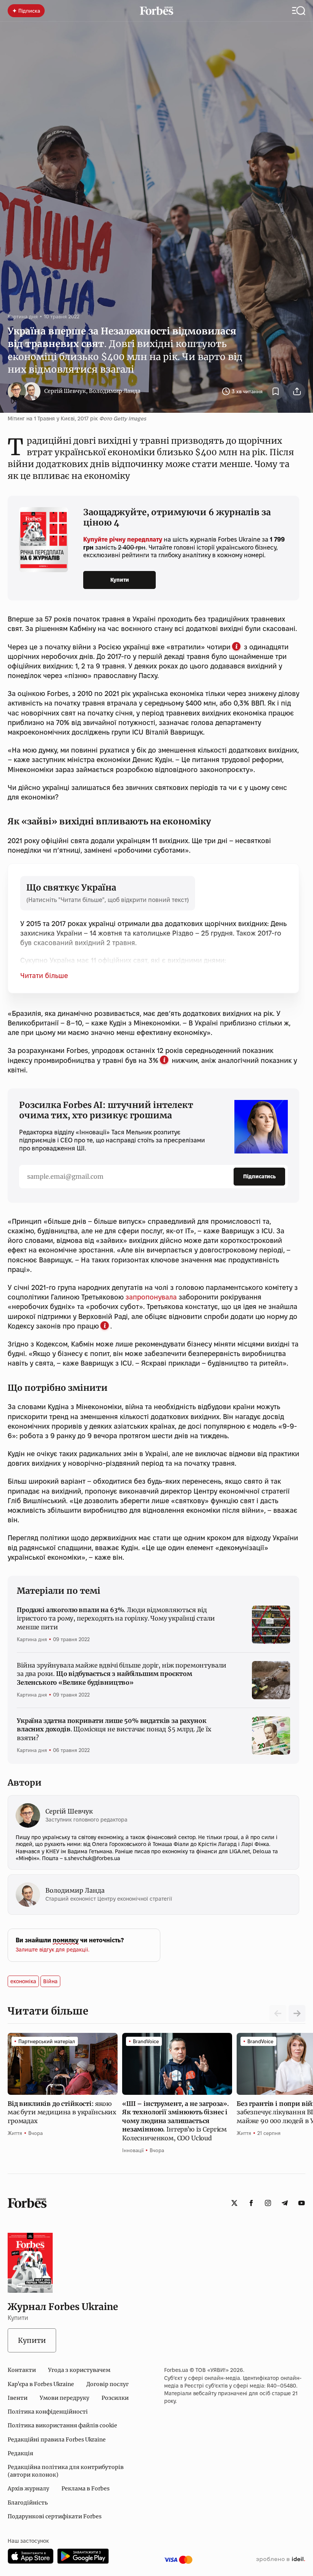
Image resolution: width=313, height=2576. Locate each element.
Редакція (20, 2453)
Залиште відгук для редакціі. (52, 1950)
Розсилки (115, 2398)
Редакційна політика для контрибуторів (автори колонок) (66, 2471)
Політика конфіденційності (48, 2412)
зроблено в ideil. (281, 2560)
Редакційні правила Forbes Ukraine (57, 2440)
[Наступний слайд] (297, 2013)
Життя (15, 2133)
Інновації (133, 2150)
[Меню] (299, 11)
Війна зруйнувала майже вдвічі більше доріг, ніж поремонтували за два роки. (122, 1674)
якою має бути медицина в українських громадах (62, 2112)
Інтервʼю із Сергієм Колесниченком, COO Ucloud (176, 2121)
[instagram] (268, 2203)
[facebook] (251, 2203)
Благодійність (28, 2503)
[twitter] (234, 2203)
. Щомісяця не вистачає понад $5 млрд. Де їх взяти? (114, 1729)
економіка (23, 1981)
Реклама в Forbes (86, 2488)
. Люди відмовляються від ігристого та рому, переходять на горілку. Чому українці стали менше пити (116, 1618)
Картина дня (23, 316)
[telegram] (285, 2203)
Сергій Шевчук (65, 391)
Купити (120, 580)
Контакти (22, 2370)
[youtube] (302, 2203)
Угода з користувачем (79, 2370)
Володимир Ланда (115, 391)
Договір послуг (107, 2384)
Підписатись (259, 1176)
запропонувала (151, 1297)
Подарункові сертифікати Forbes (55, 2516)
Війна (50, 1981)
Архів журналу (28, 2488)
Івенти (18, 2398)
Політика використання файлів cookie (62, 2425)
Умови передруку (65, 2398)
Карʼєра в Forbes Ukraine (41, 2384)
